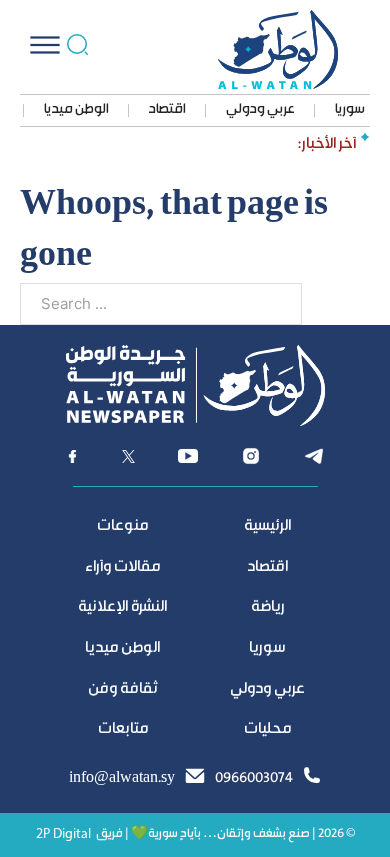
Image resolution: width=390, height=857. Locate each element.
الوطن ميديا (76, 110)
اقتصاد (167, 110)
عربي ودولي (260, 110)
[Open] (45, 45)
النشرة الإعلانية (122, 607)
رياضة (268, 607)
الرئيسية (267, 526)
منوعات (122, 526)
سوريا (350, 110)
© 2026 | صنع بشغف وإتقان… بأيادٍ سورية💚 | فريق (225, 834)
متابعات (123, 729)
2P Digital (63, 834)
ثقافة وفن (123, 689)
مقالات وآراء (122, 567)
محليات (267, 729)
